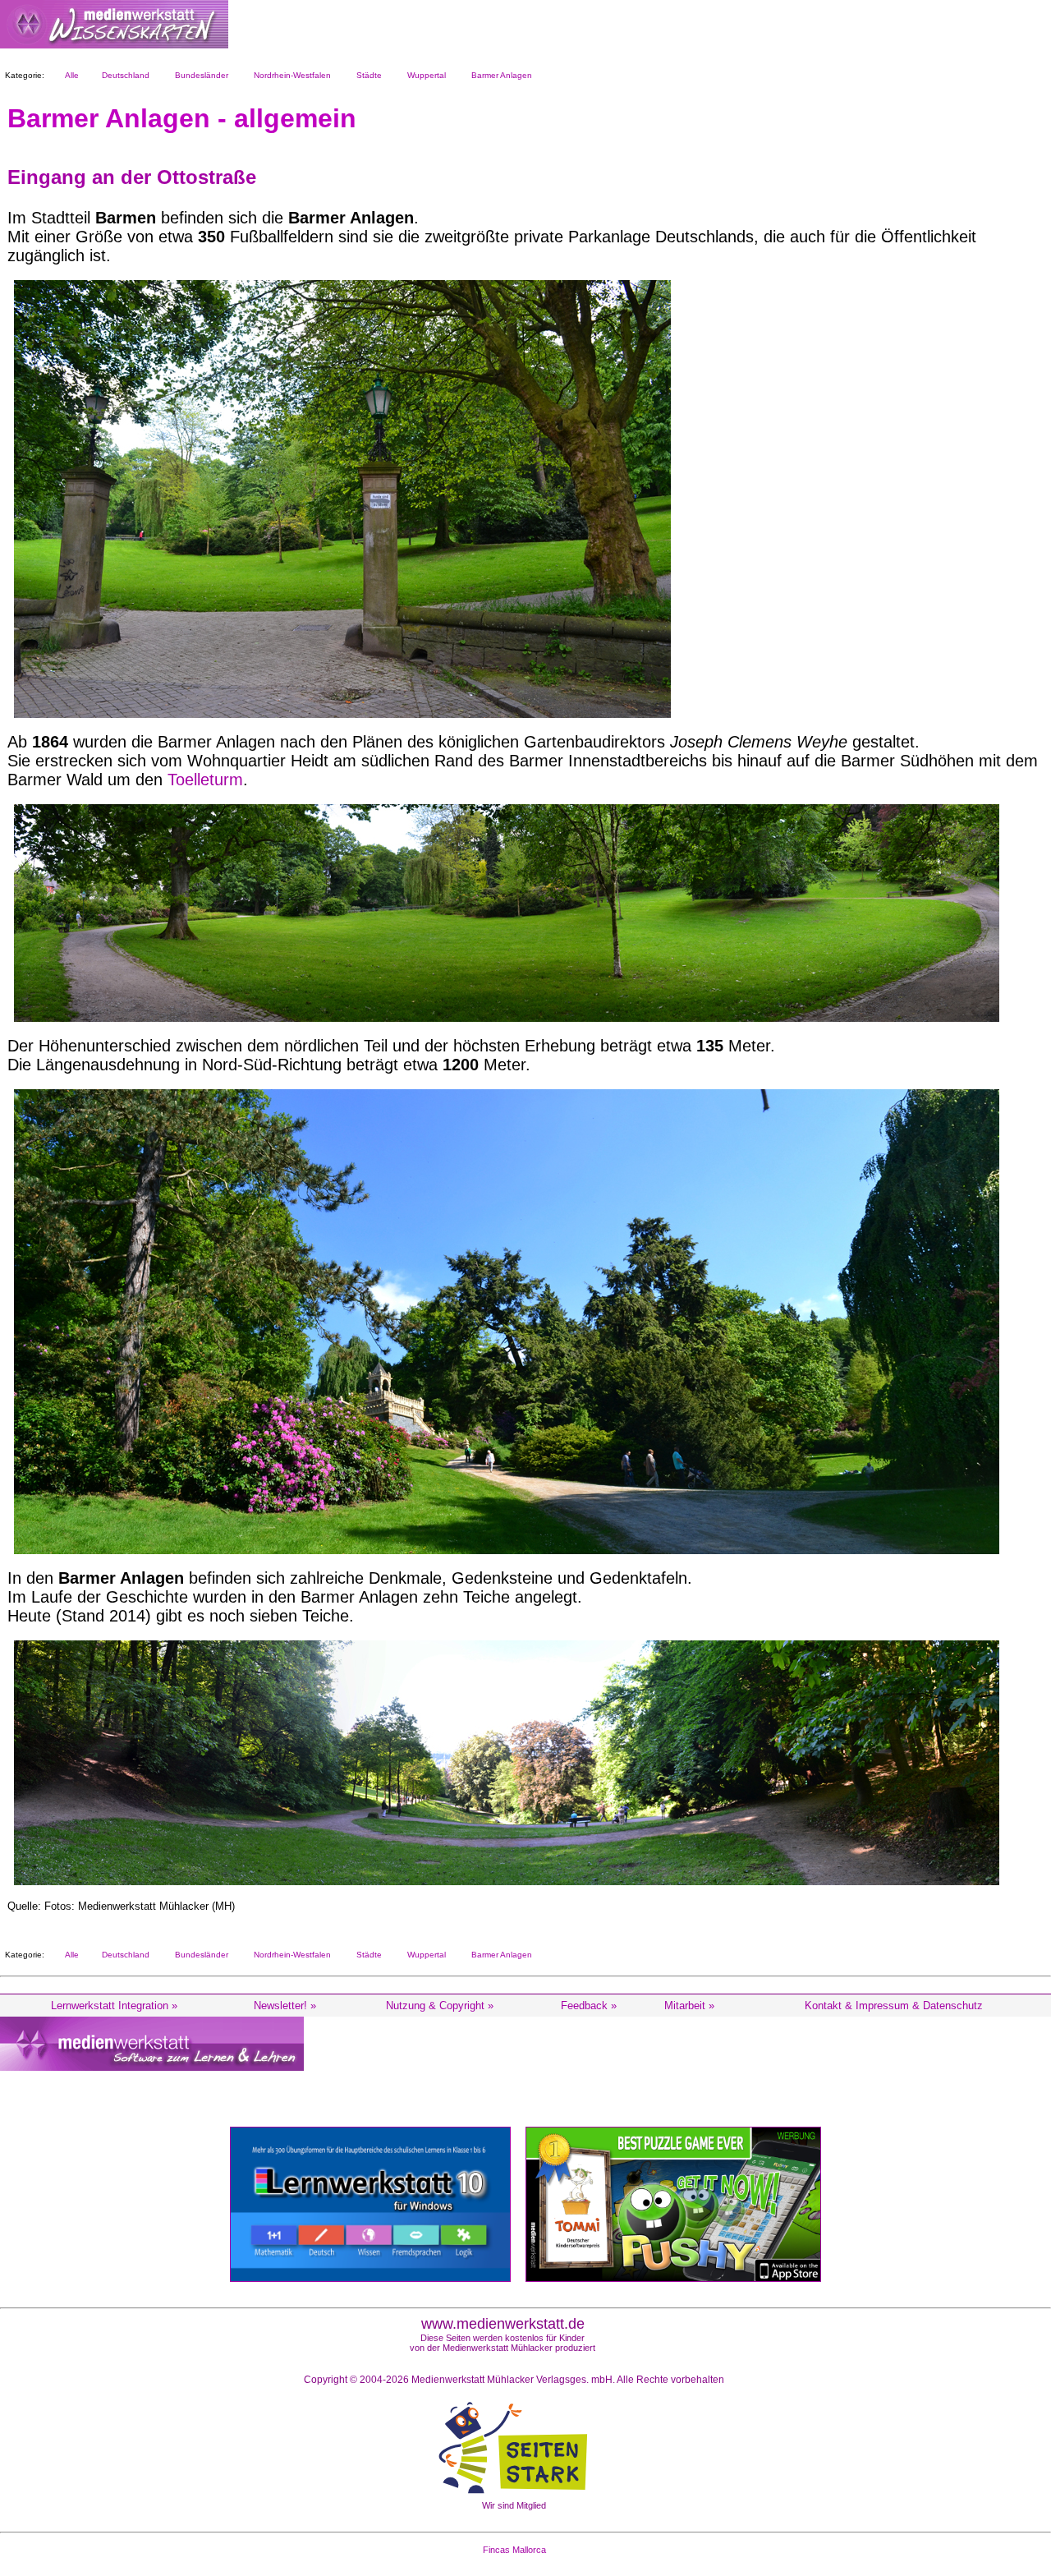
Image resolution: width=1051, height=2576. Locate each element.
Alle (69, 75)
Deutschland (123, 75)
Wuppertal (424, 75)
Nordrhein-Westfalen (290, 75)
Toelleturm (205, 780)
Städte (367, 75)
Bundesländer (199, 75)
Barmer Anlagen (499, 75)
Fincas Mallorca (514, 2550)
